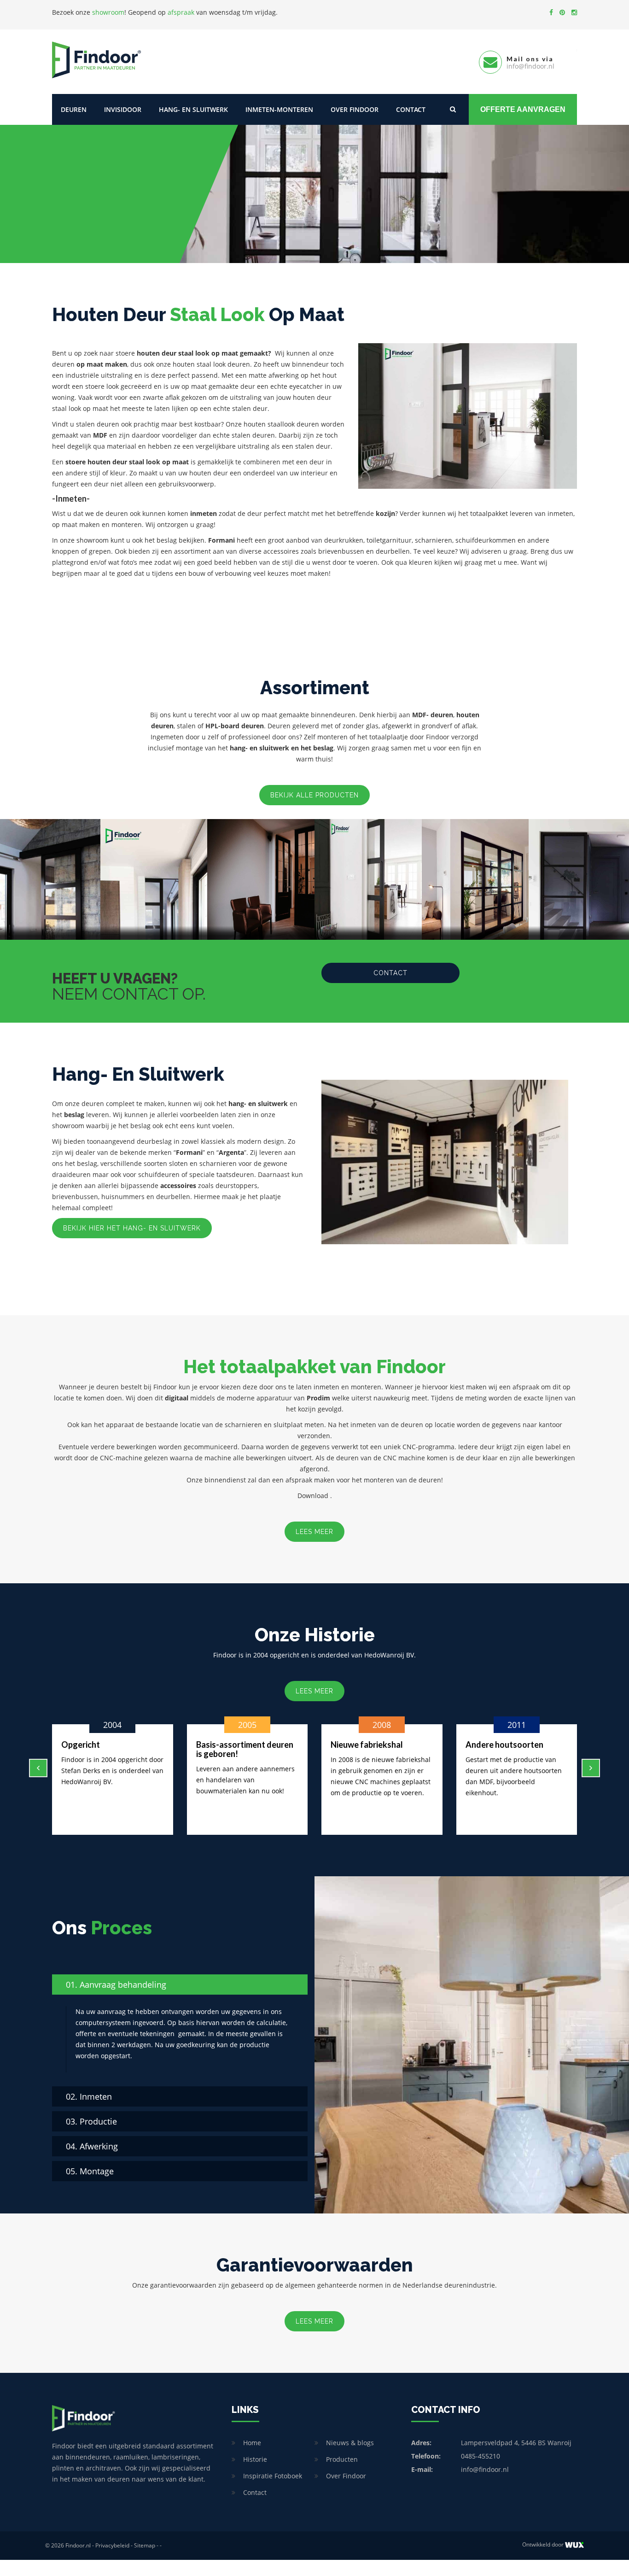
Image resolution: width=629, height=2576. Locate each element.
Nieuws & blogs (350, 2443)
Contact (411, 109)
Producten (342, 2459)
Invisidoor (123, 109)
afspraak (181, 12)
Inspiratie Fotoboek (273, 2476)
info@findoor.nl (485, 2469)
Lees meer (314, 1532)
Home (252, 2443)
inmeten (204, 513)
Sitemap (145, 2545)
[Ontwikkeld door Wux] (574, 2545)
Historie (255, 2459)
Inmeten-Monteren (279, 109)
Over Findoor (355, 109)
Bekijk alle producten (314, 795)
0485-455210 (480, 2456)
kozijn (385, 513)
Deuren (74, 109)
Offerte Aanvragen (523, 109)
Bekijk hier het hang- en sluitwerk (132, 1228)
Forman (188, 1152)
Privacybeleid (112, 2545)
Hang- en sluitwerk (193, 109)
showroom (108, 12)
